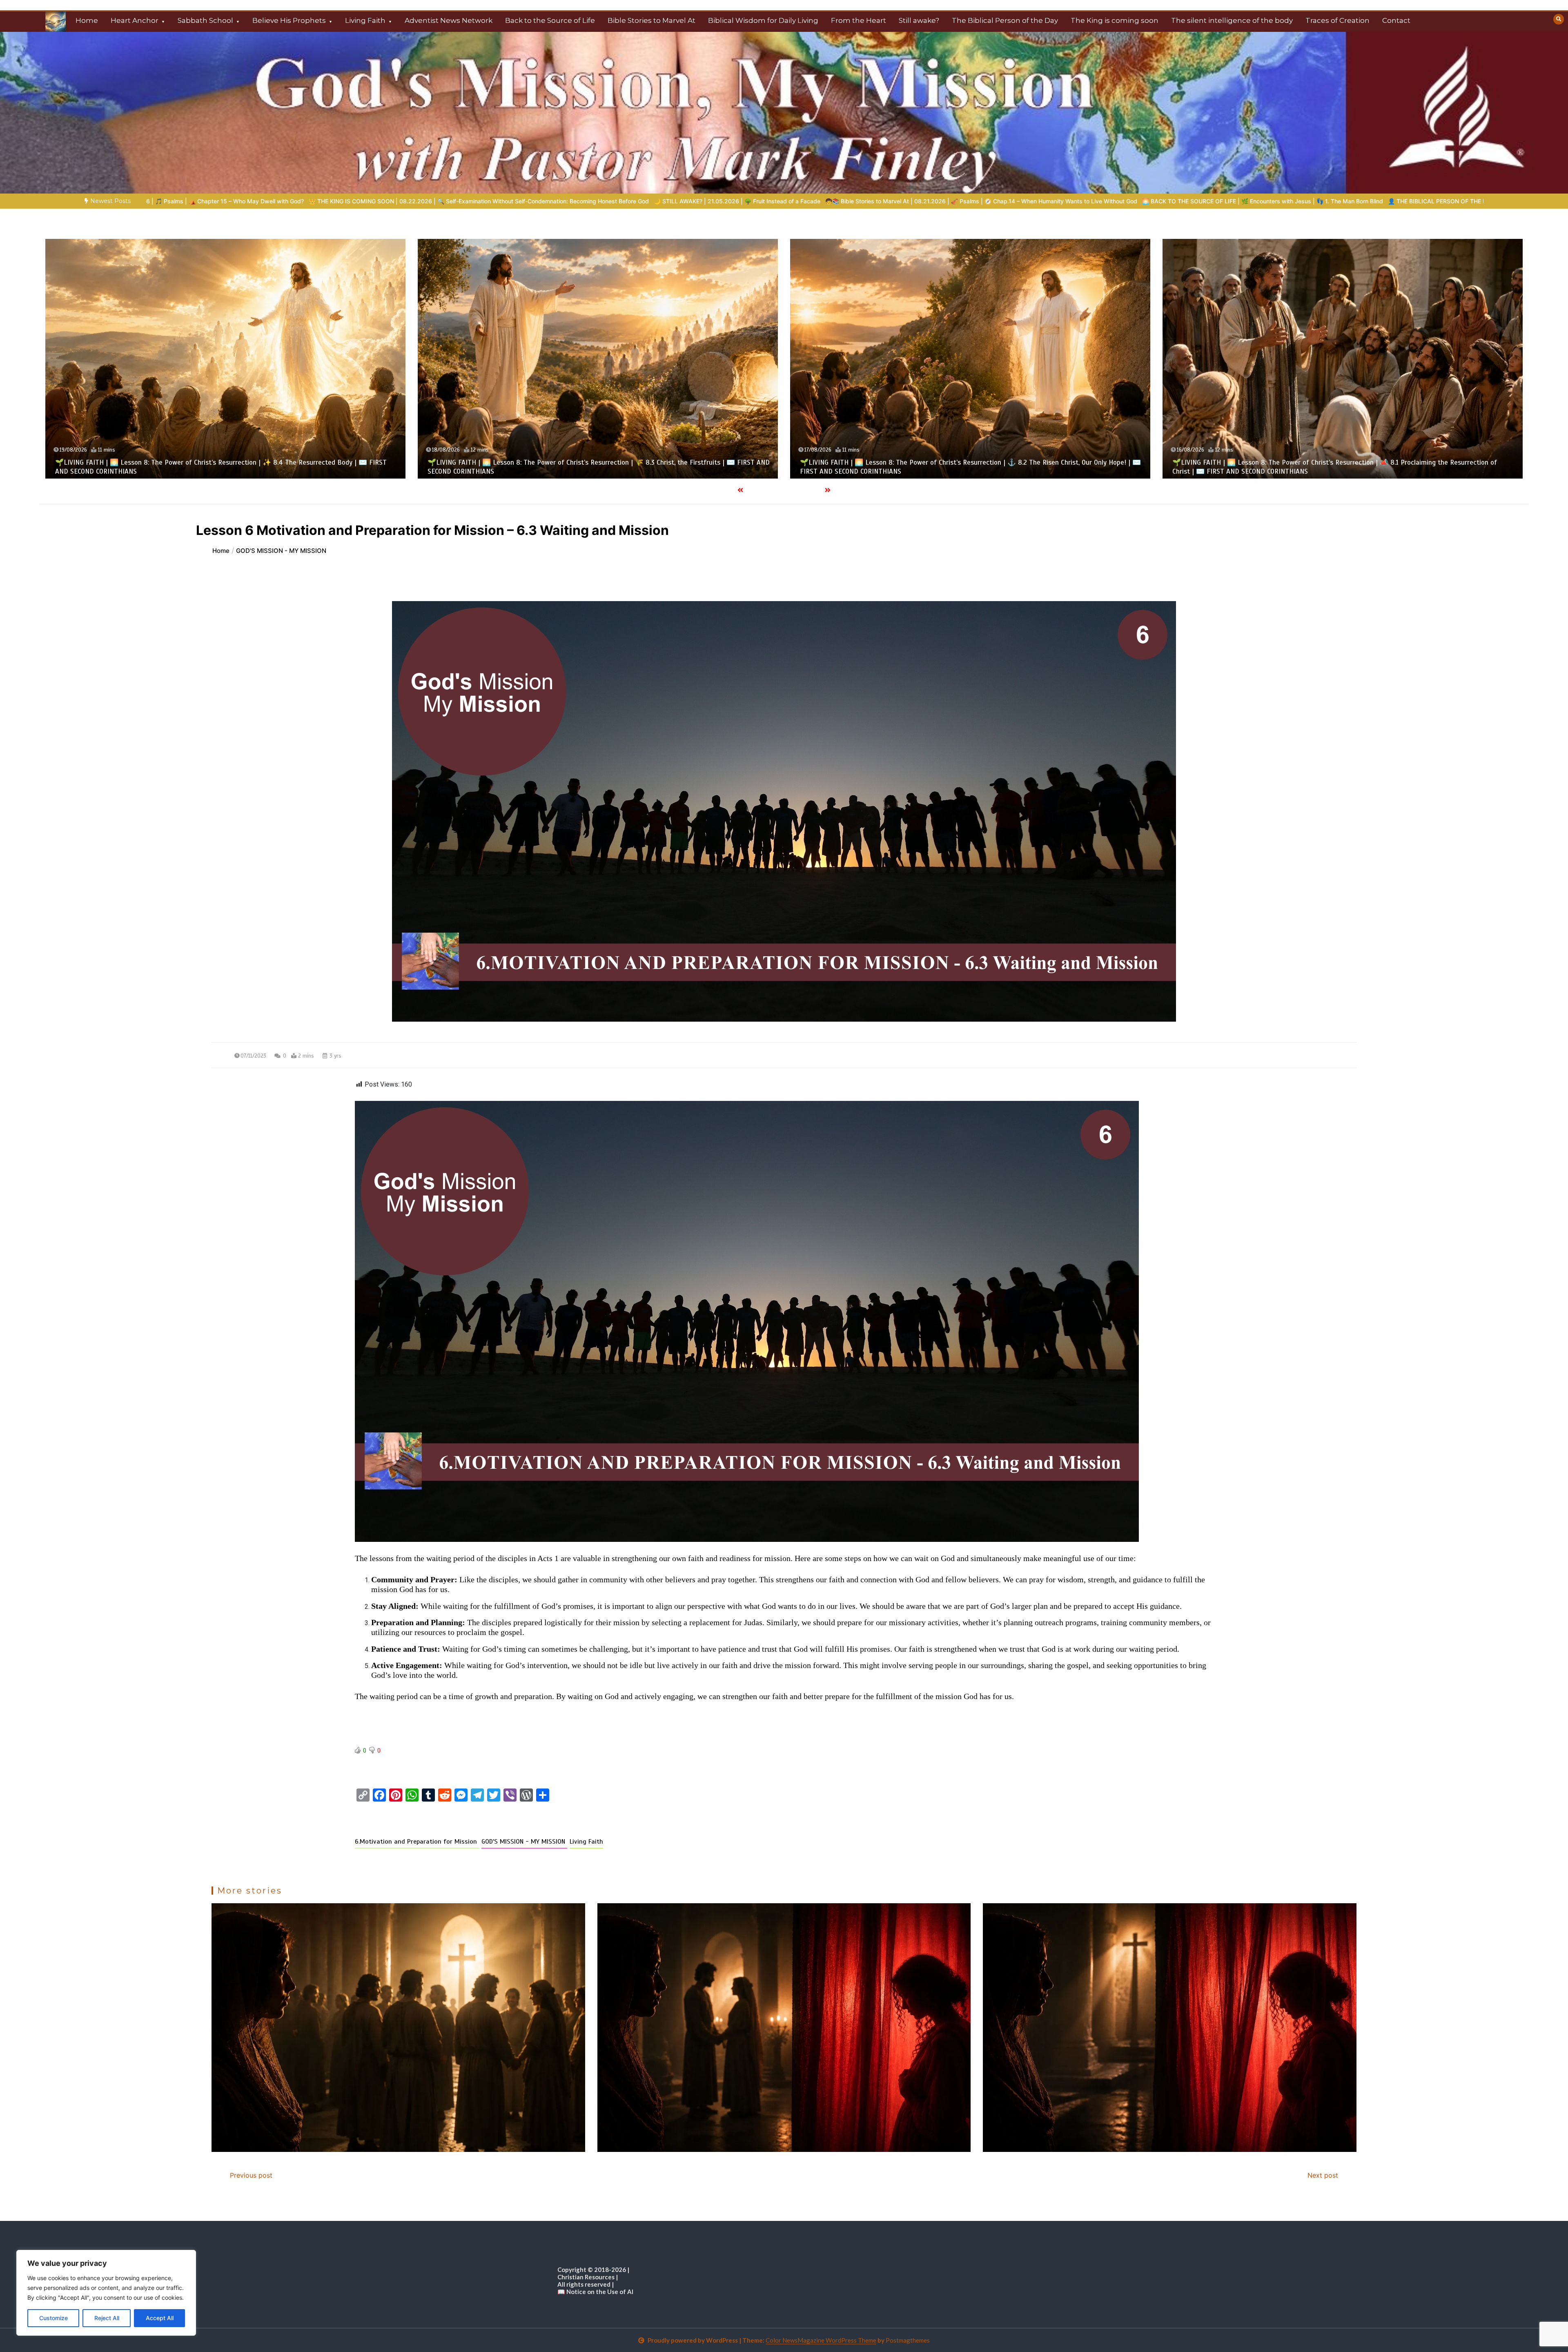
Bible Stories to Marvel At (651, 20)
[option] (247, 201)
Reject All (107, 2318)
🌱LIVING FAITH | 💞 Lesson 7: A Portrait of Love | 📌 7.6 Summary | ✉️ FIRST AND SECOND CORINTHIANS (217, 471)
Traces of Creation (1337, 20)
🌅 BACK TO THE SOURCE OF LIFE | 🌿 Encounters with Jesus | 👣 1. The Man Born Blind (528, 201)
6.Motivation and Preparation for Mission (417, 1842)
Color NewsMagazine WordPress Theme (821, 2340)
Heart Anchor (135, 20)
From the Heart (859, 20)
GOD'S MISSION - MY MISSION (524, 1842)
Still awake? (919, 20)
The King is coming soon (1115, 20)
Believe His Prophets (289, 20)
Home (87, 20)
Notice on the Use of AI (600, 2292)
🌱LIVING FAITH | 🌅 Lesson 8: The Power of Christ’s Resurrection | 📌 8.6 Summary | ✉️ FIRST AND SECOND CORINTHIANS (1110, 201)
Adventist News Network (449, 20)
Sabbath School (205, 20)
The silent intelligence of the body (1232, 20)
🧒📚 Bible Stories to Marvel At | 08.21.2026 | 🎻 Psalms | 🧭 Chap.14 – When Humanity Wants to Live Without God (247, 201)
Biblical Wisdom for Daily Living (763, 20)
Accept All (160, 2318)
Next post (1323, 2175)
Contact (1396, 20)
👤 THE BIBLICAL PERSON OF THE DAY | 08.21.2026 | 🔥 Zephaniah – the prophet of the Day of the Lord (795, 201)
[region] (106, 2293)
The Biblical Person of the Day (1005, 20)
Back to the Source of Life (550, 20)
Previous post (251, 2175)
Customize (53, 2318)
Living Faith (365, 20)
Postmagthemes (908, 2340)
